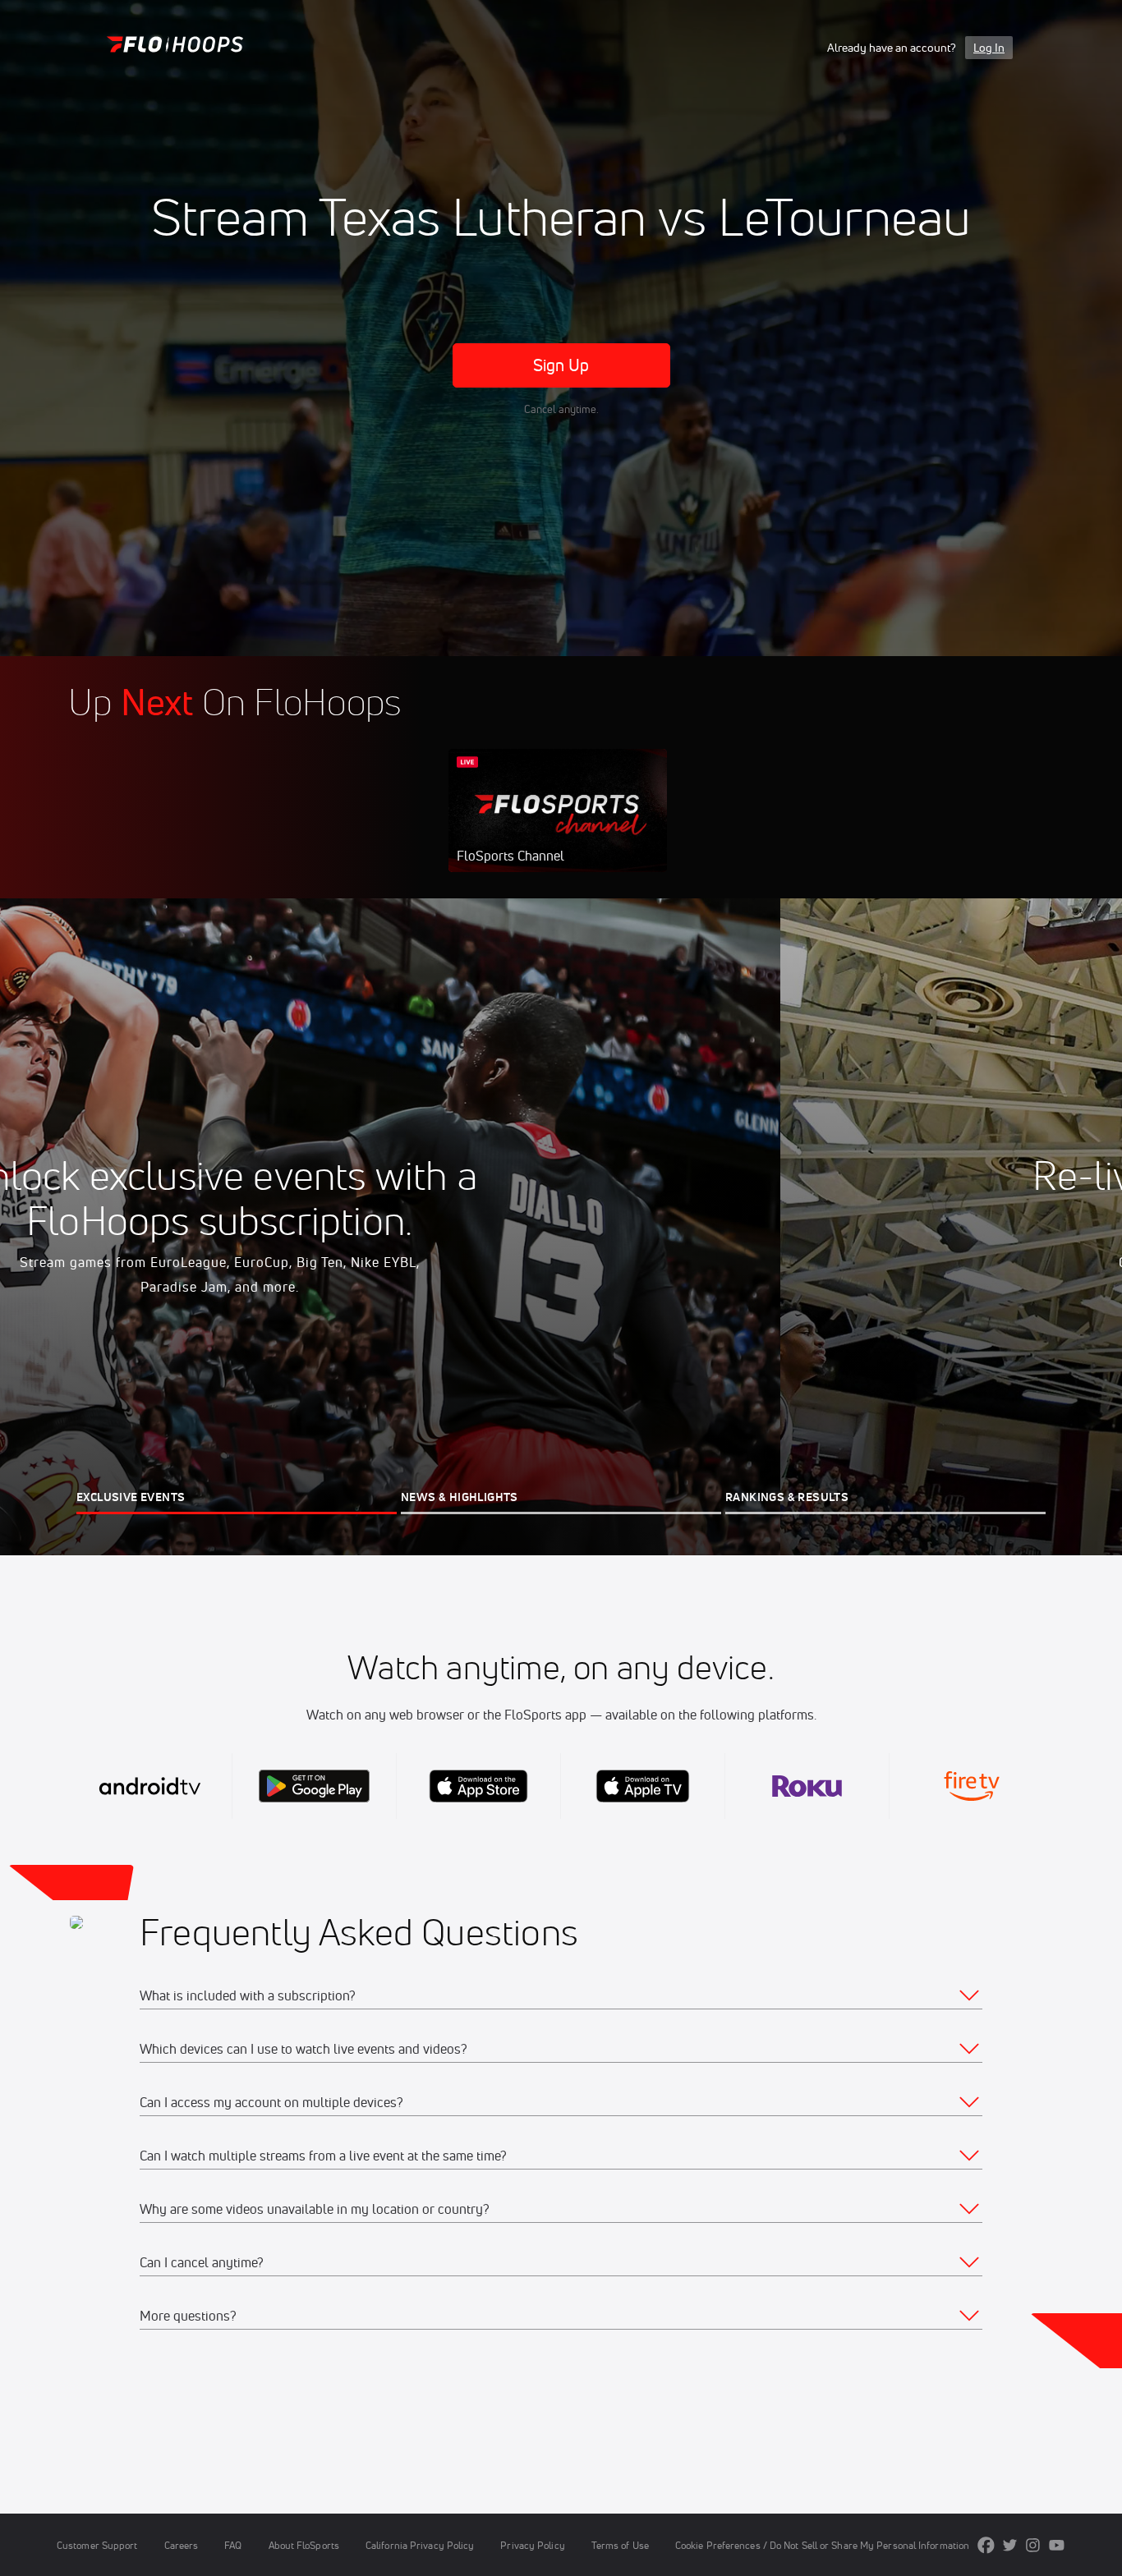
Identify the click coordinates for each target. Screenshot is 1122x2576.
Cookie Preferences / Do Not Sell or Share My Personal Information (822, 2545)
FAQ (233, 2545)
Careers (182, 2545)
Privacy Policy (532, 2545)
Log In (989, 48)
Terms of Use (620, 2545)
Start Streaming (558, 827)
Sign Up (561, 365)
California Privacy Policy (420, 2545)
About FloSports (304, 2545)
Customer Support (97, 2545)
